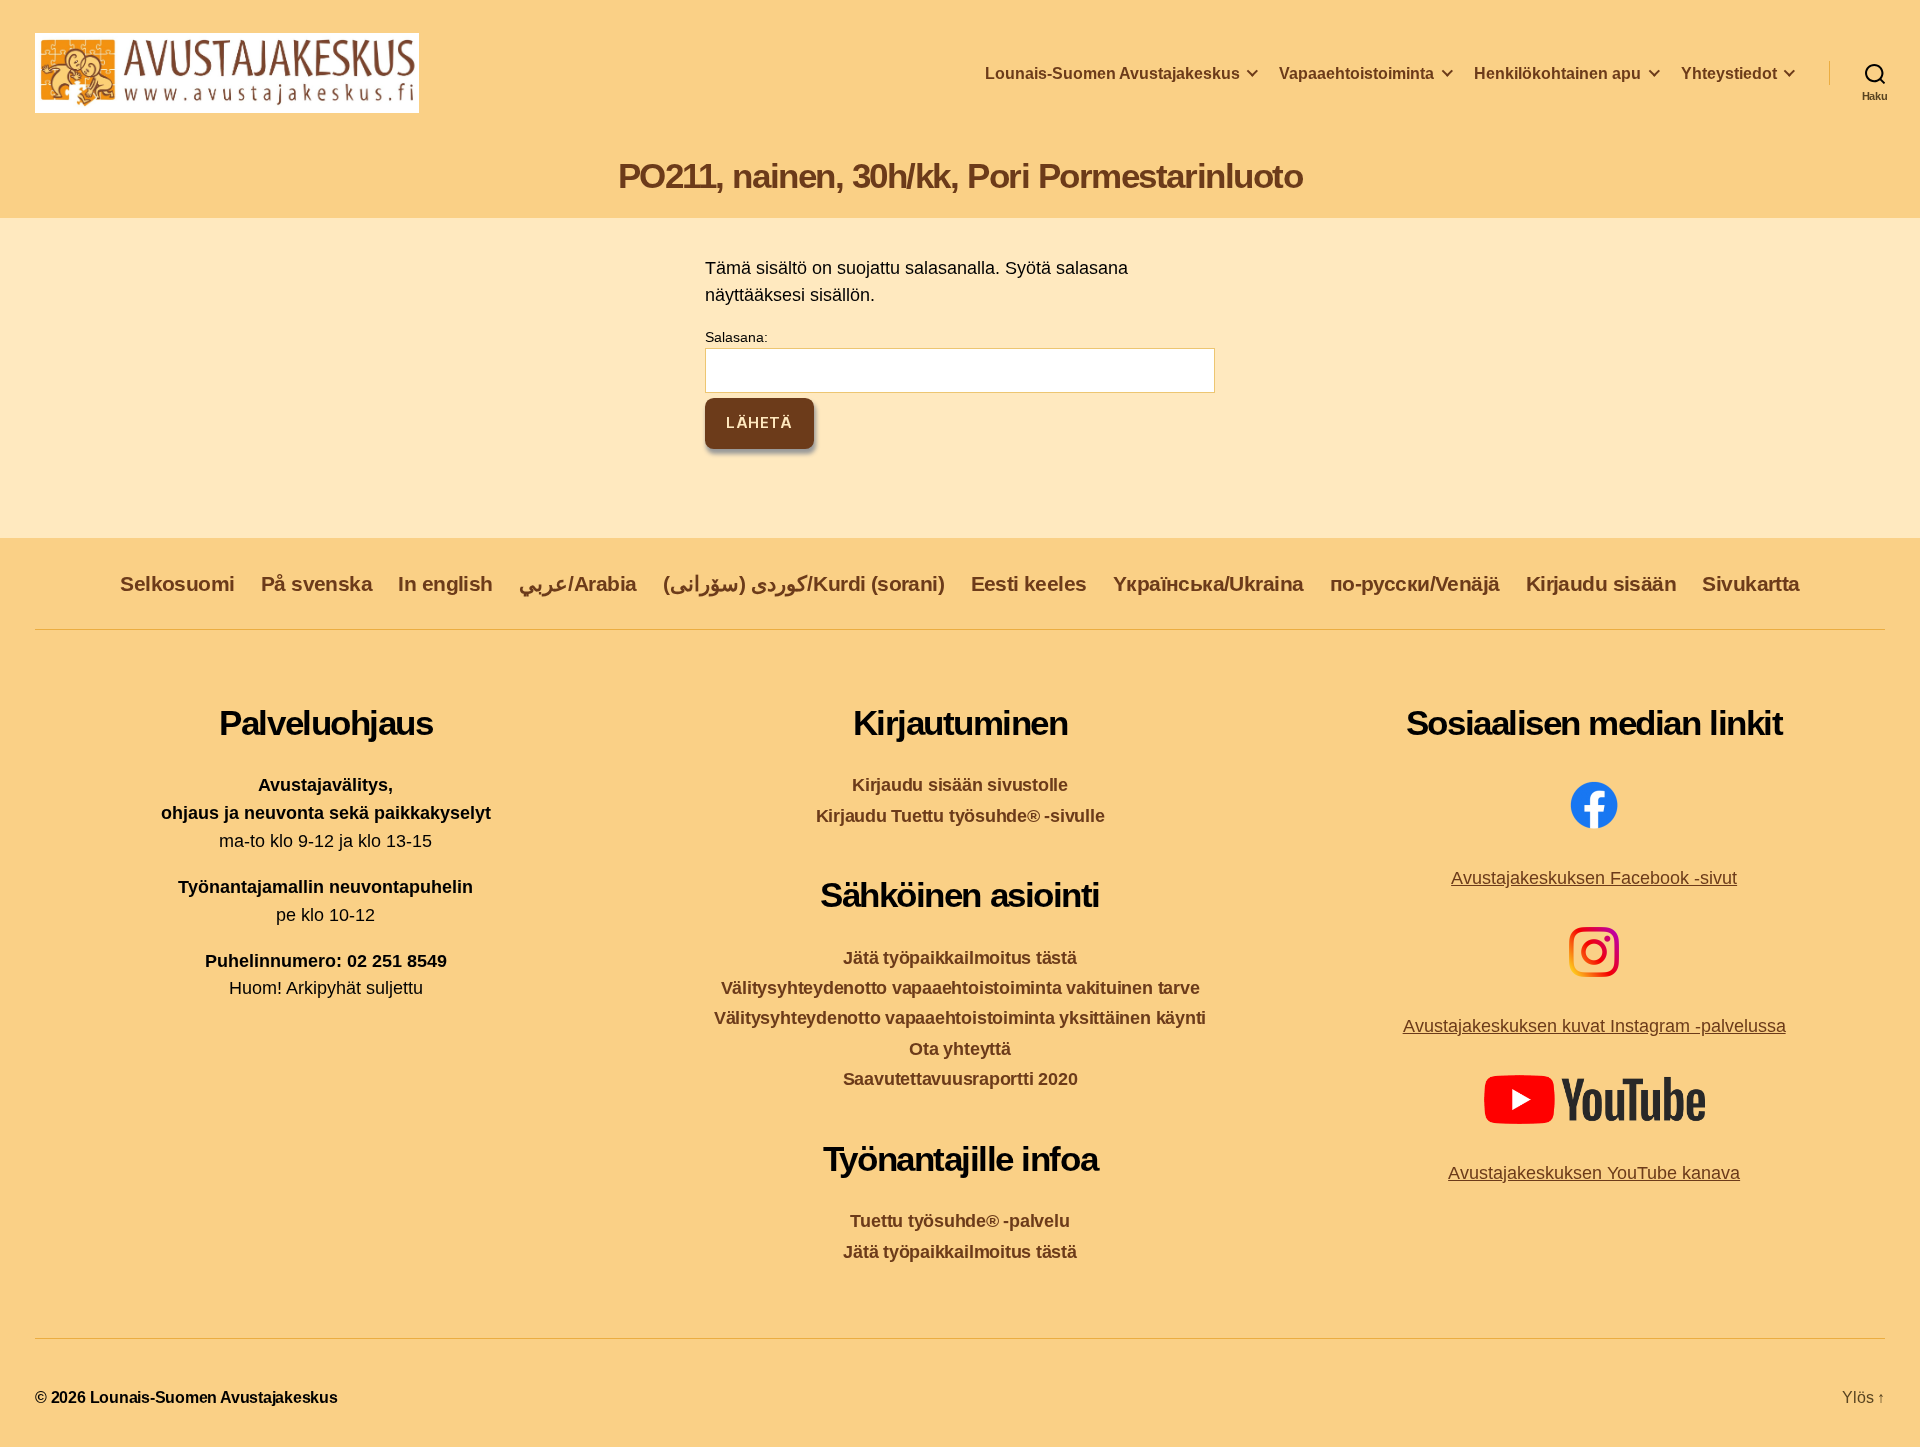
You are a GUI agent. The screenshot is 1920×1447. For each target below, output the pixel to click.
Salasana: (736, 337)
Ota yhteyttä (959, 1048)
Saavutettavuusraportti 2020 (960, 1078)
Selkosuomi (177, 583)
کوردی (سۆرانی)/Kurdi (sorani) (803, 583)
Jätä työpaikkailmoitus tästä (959, 957)
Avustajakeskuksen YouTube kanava (1594, 1173)
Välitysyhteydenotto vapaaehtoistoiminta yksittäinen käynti (960, 1017)
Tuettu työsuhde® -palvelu (959, 1220)
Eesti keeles (1029, 583)
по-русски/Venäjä (1415, 583)
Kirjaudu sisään (1601, 583)
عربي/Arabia (578, 583)
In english (445, 583)
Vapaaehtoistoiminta (1356, 73)
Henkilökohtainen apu (1557, 73)
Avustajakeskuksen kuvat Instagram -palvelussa (1594, 1026)
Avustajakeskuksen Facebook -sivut (1594, 878)
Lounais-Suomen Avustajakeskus (1112, 73)
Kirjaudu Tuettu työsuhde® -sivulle (960, 815)
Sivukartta (1750, 583)
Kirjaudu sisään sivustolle (960, 784)
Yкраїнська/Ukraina (1208, 583)
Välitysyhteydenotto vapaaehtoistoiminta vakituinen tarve (960, 987)
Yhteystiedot (1729, 73)
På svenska (316, 583)
